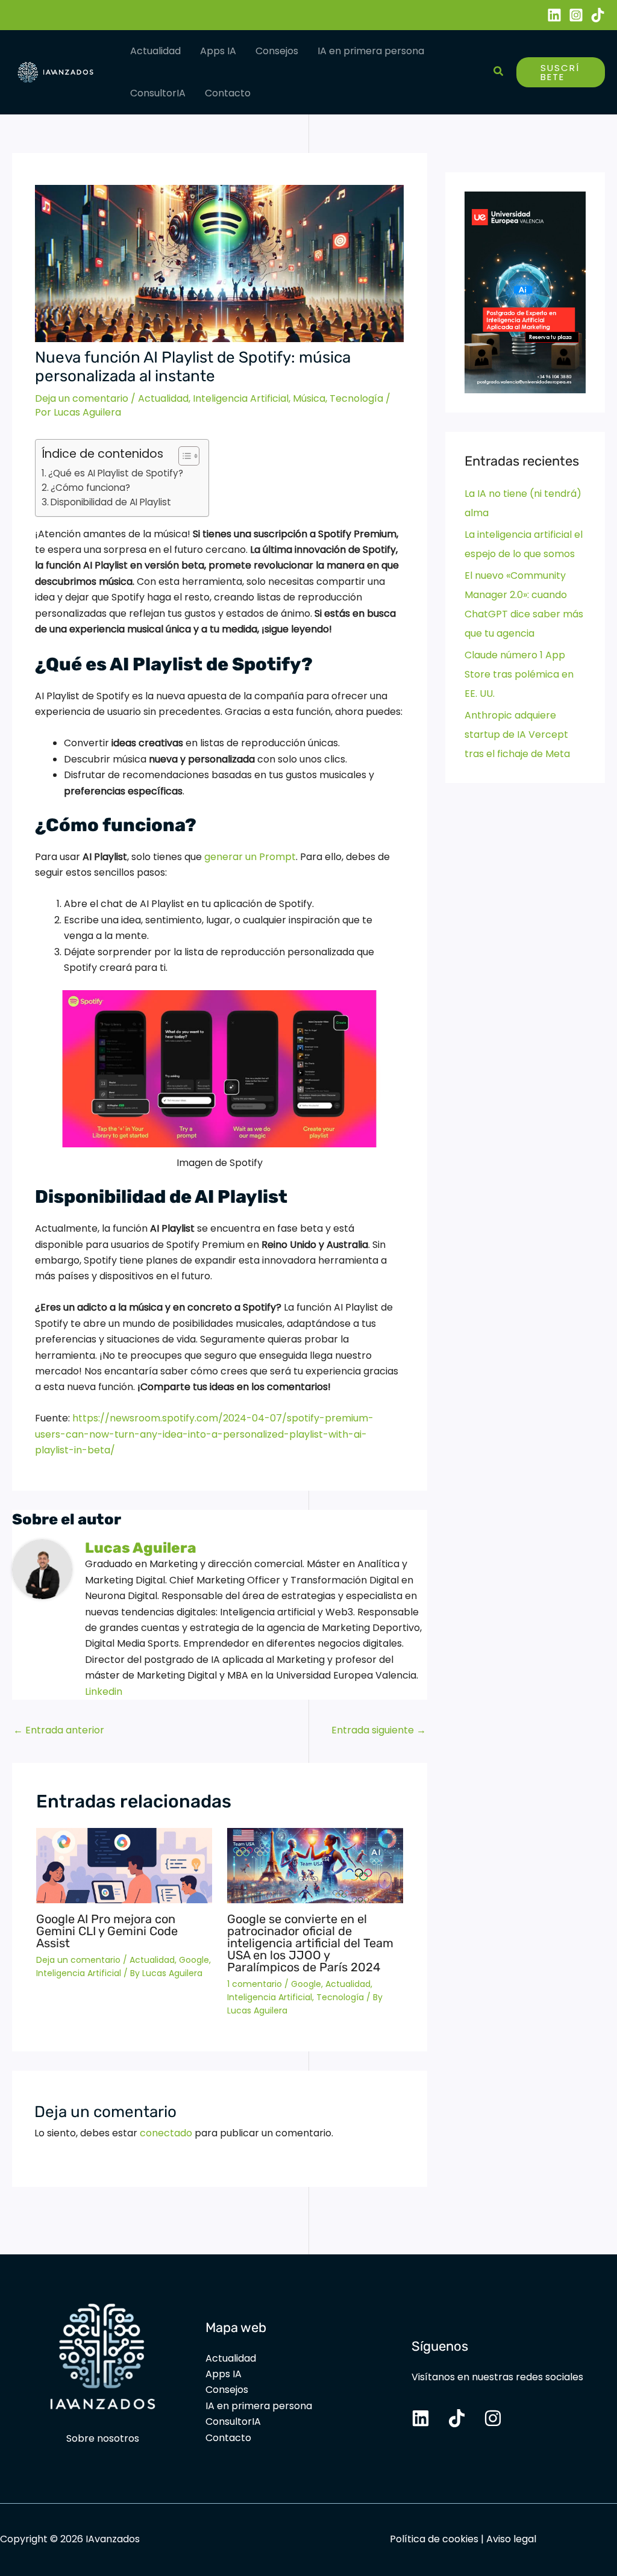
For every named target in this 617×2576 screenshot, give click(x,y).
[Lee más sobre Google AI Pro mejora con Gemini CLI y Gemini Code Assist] (124, 1865)
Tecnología (356, 398)
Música (309, 398)
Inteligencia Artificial (241, 398)
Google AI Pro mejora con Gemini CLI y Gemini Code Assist (107, 1931)
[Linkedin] (554, 15)
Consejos (277, 51)
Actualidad (155, 51)
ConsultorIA (158, 93)
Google (194, 1960)
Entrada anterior (59, 1730)
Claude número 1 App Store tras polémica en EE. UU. (519, 674)
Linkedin (104, 1692)
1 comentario (255, 1984)
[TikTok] (598, 15)
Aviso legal (511, 2539)
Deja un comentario (82, 398)
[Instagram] (576, 15)
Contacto (228, 93)
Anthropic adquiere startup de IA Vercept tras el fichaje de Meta (517, 734)
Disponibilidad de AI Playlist (112, 502)
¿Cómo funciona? (92, 488)
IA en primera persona (371, 51)
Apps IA (218, 51)
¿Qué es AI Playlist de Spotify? (117, 473)
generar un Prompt (250, 857)
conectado (166, 2133)
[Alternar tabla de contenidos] (183, 456)
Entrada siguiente (379, 1730)
